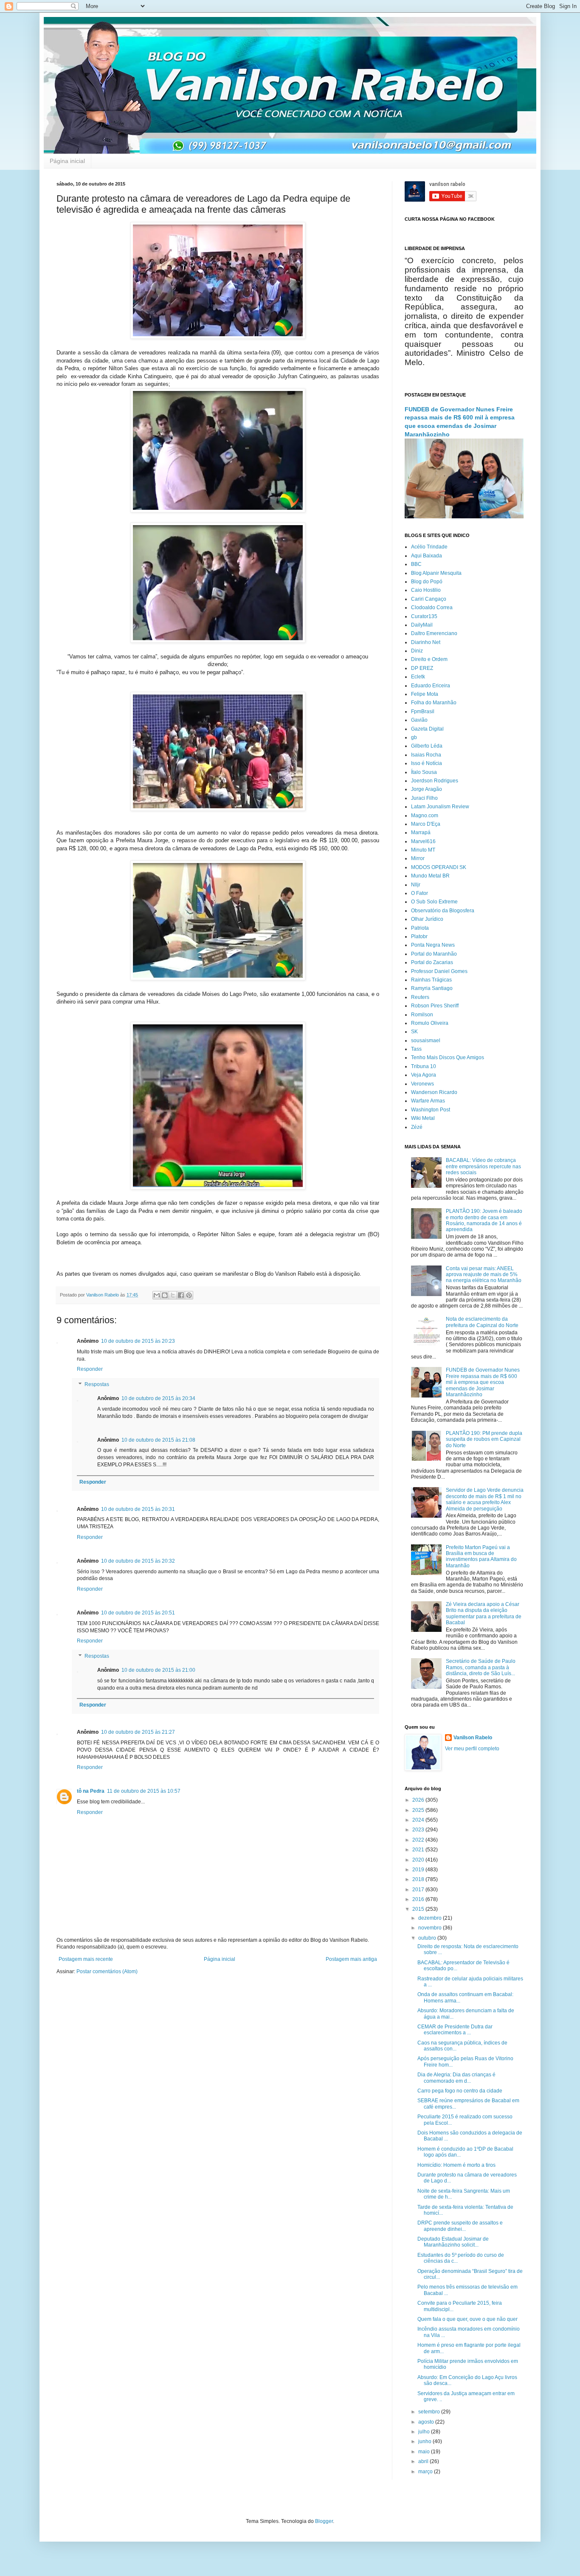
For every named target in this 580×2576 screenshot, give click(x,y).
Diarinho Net (426, 642)
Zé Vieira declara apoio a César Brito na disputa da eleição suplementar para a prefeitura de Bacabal (484, 1613)
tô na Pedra (91, 1791)
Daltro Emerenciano (434, 633)
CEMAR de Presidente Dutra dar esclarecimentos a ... (455, 2030)
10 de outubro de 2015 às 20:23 (138, 1341)
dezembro (431, 1918)
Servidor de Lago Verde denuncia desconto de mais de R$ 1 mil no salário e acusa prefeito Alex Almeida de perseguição (485, 1499)
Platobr (419, 936)
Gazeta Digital (427, 729)
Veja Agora (424, 1075)
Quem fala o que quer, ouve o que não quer (467, 2319)
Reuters (420, 997)
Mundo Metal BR (430, 876)
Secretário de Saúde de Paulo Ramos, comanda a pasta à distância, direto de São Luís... (481, 1667)
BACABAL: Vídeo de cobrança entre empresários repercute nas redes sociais (483, 1166)
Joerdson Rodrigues (435, 781)
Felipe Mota (425, 694)
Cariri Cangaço (429, 599)
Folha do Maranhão (434, 703)
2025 (419, 1810)
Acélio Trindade (429, 547)
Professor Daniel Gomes (439, 971)
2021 (419, 1850)
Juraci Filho (424, 798)
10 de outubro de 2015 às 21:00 (158, 1670)
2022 (419, 1840)
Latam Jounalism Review (440, 807)
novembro (431, 1928)
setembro (430, 2412)
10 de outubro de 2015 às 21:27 (138, 1732)
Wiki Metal (423, 1118)
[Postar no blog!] (165, 1295)
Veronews (422, 1084)
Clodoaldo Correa (432, 607)
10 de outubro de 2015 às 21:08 (158, 1440)
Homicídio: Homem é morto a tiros (456, 2165)
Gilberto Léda (427, 746)
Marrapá (421, 832)
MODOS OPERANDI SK (439, 867)
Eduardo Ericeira (431, 686)
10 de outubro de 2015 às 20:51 (138, 1613)
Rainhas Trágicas (431, 980)
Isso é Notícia (427, 763)
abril (424, 2461)
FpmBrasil (423, 711)
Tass (416, 1049)
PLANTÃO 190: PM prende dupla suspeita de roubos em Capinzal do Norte (484, 1439)
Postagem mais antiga (351, 1959)
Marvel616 (423, 841)
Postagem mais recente (86, 1959)
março (426, 2472)
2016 (419, 1899)
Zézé (417, 1127)
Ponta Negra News (433, 945)
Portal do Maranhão (434, 954)
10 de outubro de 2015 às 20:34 (158, 1398)
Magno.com (425, 816)
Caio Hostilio (426, 590)
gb (414, 737)
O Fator (420, 893)
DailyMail (422, 625)
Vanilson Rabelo (473, 1738)
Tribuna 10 (424, 1066)
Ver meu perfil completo (472, 1749)
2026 (419, 1800)
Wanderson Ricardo (434, 1092)
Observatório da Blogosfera (443, 911)
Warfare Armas (428, 1101)
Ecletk (418, 677)
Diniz (417, 651)
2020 (419, 1860)
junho (425, 2441)
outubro (428, 1938)
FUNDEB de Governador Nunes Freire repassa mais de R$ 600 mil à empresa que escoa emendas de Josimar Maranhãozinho (483, 1382)
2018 (419, 1879)
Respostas (97, 1384)
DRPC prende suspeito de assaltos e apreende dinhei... (460, 2226)
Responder (90, 1369)
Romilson (422, 1015)
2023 (419, 1830)
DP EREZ (422, 668)
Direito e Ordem (429, 659)
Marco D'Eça (426, 824)
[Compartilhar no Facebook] (181, 1295)
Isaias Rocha (426, 755)
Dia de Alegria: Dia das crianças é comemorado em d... (456, 2078)
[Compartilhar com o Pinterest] (189, 1295)
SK (414, 1032)
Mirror (418, 858)
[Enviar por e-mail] (157, 1295)
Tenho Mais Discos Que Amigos (448, 1057)
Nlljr (416, 885)
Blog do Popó (427, 582)
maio (425, 2452)
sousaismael (426, 1041)
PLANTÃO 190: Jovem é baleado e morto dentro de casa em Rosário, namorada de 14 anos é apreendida (484, 1220)
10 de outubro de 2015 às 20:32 (138, 1561)
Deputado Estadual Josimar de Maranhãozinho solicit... (453, 2242)
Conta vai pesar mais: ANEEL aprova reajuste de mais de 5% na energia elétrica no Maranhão (484, 1275)
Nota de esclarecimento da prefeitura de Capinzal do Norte (482, 1322)
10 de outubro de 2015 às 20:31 (138, 1509)
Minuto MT (423, 850)
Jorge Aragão (427, 789)
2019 (419, 1870)
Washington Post (431, 1110)
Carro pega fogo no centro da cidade (460, 2091)
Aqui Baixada (427, 556)
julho (425, 2432)
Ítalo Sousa (424, 772)
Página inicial (67, 161)
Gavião (419, 720)
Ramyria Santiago (432, 988)
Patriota (420, 928)
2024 (419, 1820)
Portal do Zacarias (432, 962)
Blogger (324, 2521)
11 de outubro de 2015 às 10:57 (144, 1791)
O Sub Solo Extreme (434, 902)
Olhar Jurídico (427, 919)
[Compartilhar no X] (173, 1295)
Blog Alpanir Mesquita (436, 573)
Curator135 (424, 616)
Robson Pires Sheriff (435, 1006)
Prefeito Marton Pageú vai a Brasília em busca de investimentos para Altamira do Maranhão (481, 1557)
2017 (419, 1890)
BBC (416, 564)
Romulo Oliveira (430, 1023)
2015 (419, 1909)
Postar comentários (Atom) (107, 1971)
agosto (427, 2422)
